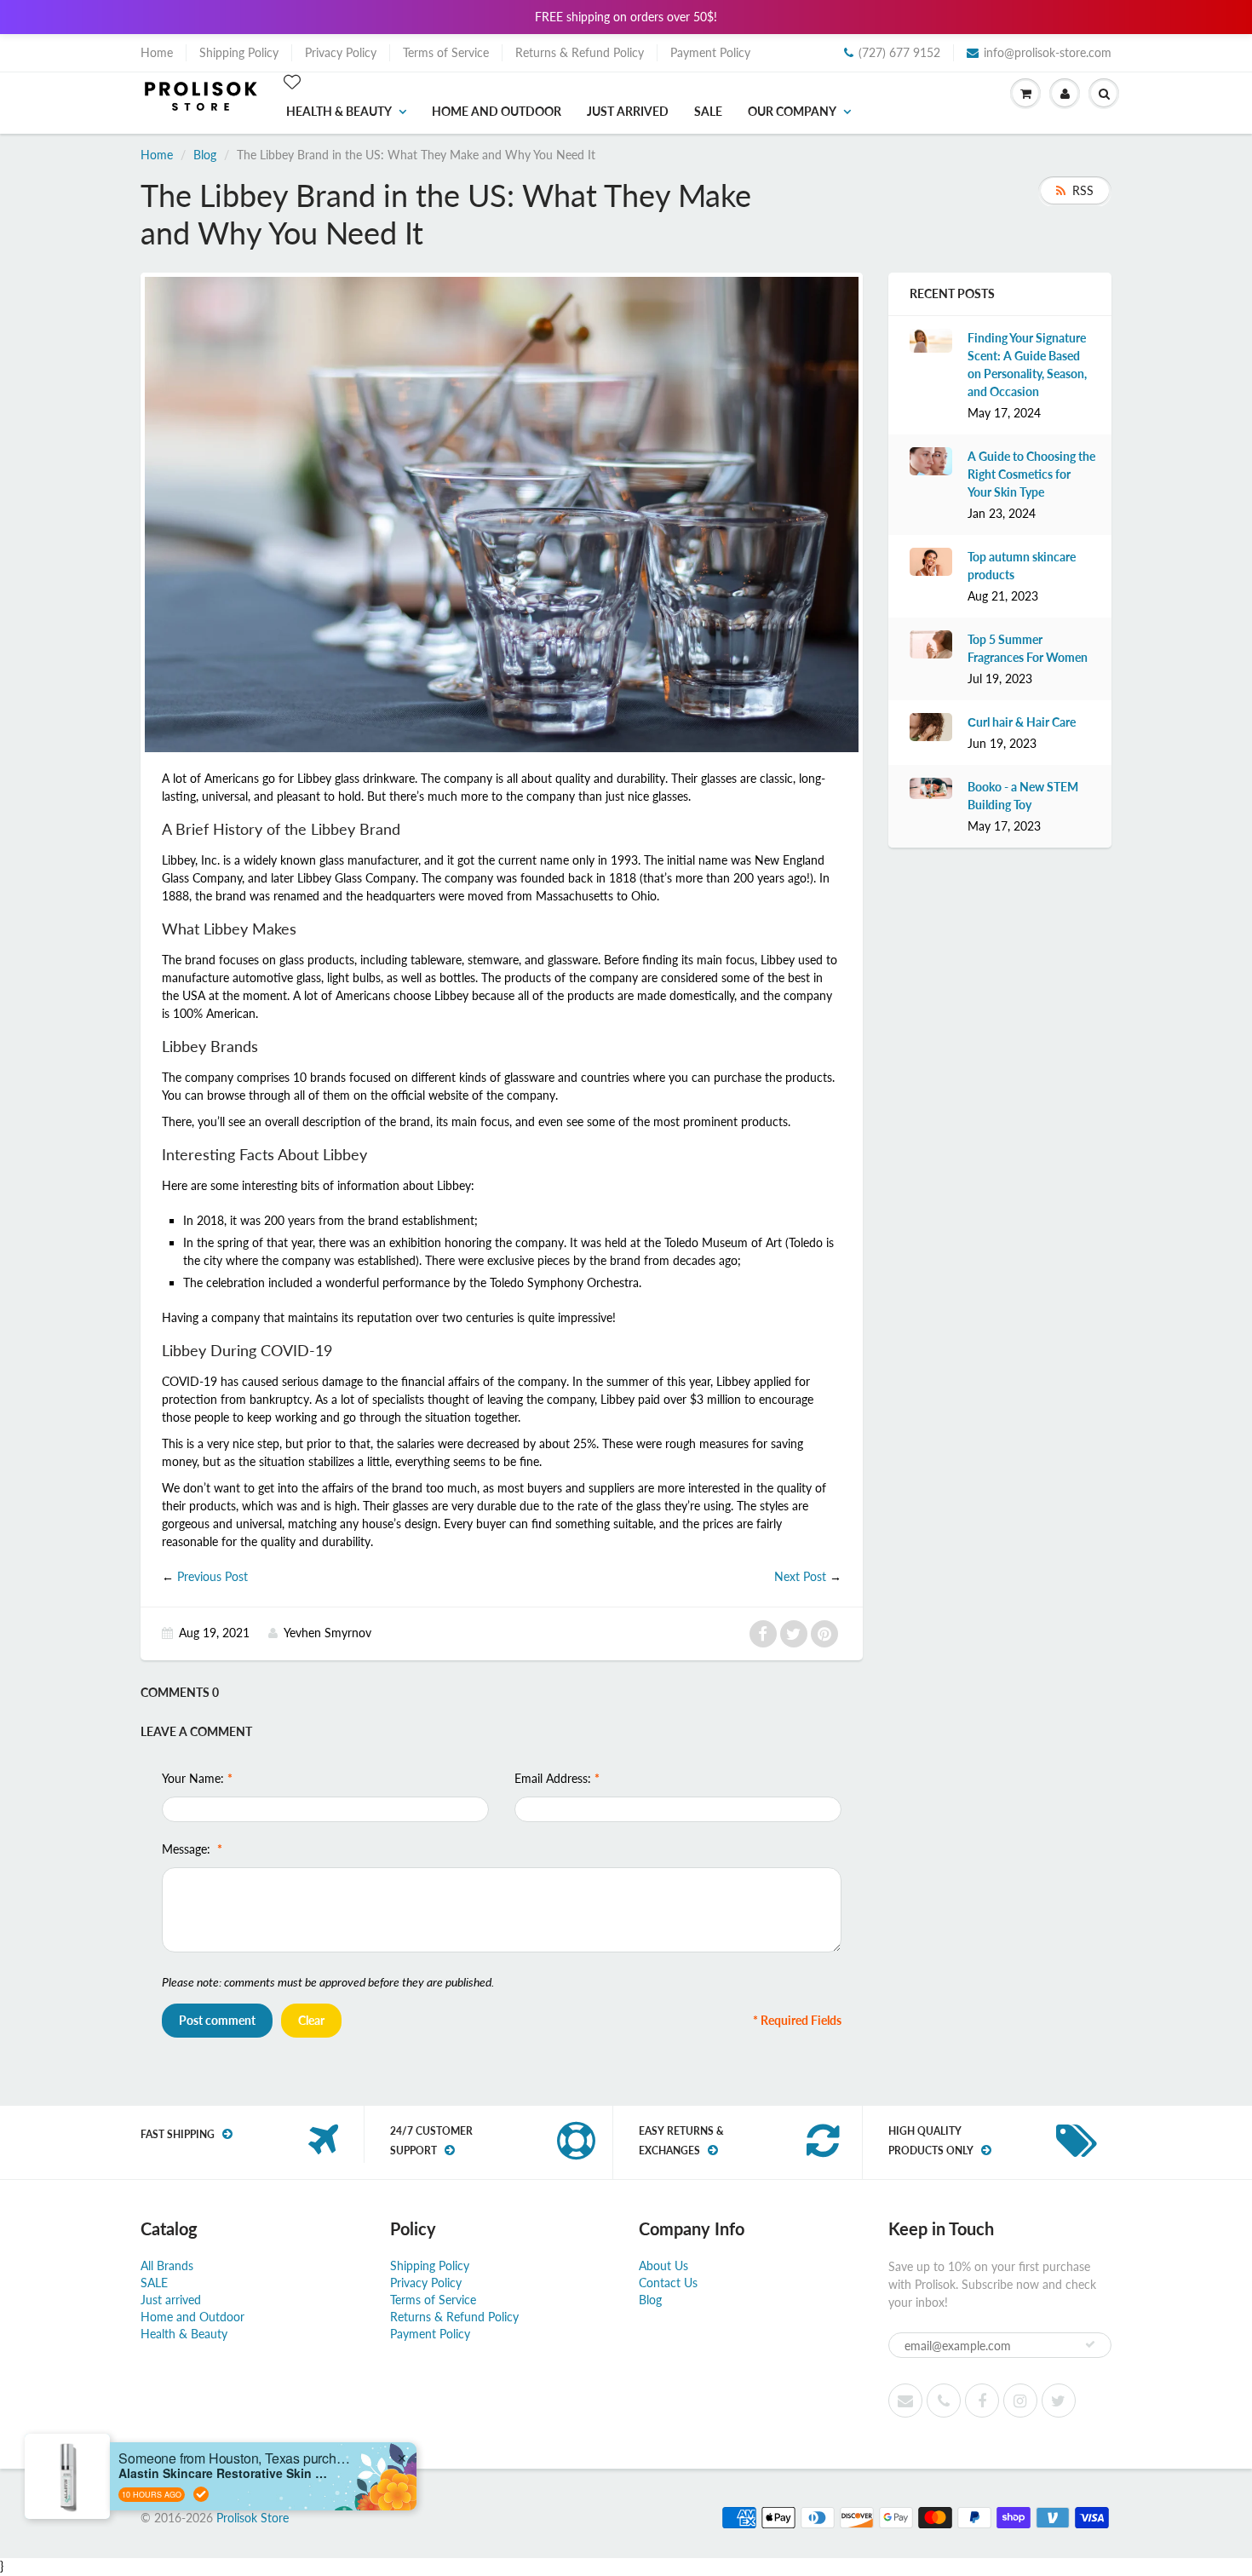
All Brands (167, 2265)
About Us (663, 2265)
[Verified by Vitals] (201, 2494)
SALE (708, 111)
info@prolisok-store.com (1048, 52)
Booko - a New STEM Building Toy (1023, 796)
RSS (1083, 190)
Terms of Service (446, 52)
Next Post (800, 1576)
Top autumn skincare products (1022, 566)
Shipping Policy (239, 52)
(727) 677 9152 (899, 52)
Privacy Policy (341, 52)
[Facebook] (982, 2401)
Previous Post (212, 1576)
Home (157, 52)
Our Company (792, 111)
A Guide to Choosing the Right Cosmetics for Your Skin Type (1031, 474)
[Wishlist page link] (292, 82)
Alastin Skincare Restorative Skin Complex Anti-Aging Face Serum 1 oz (225, 2473)
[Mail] (905, 2401)
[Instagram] (1020, 2401)
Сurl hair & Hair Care (1022, 722)
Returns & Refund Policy (580, 52)
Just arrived (628, 111)
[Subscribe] (1090, 2344)
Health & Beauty (339, 111)
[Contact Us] (944, 2401)
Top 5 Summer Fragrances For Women (1028, 648)
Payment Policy (710, 52)
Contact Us (668, 2283)
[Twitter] (1059, 2401)
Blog (205, 155)
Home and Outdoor (497, 111)
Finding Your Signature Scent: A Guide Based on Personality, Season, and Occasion (1027, 365)
